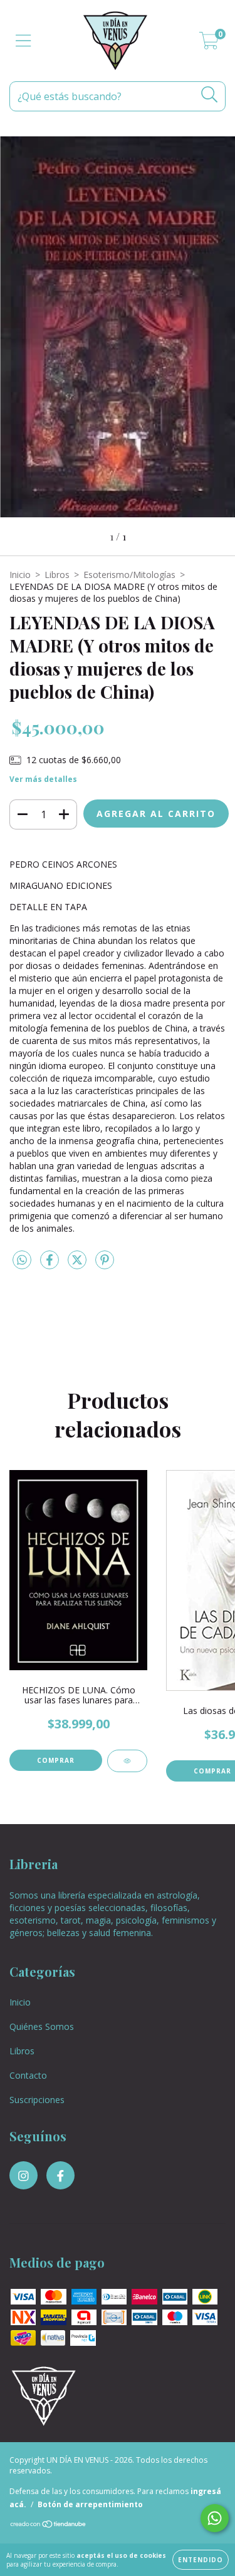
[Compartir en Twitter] (78, 1265)
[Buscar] (210, 95)
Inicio (20, 575)
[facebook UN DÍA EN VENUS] (60, 2175)
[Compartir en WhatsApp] (22, 1260)
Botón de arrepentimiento (90, 2504)
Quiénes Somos (42, 2026)
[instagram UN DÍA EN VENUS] (23, 2175)
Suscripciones (37, 2100)
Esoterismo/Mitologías (129, 575)
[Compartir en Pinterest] (105, 1265)
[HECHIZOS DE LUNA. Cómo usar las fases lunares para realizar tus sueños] (127, 1761)
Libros (57, 575)
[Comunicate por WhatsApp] (215, 2518)
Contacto (28, 2075)
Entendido (201, 2560)
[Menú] (23, 41)
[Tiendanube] (49, 2526)
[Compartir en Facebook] (51, 1265)
